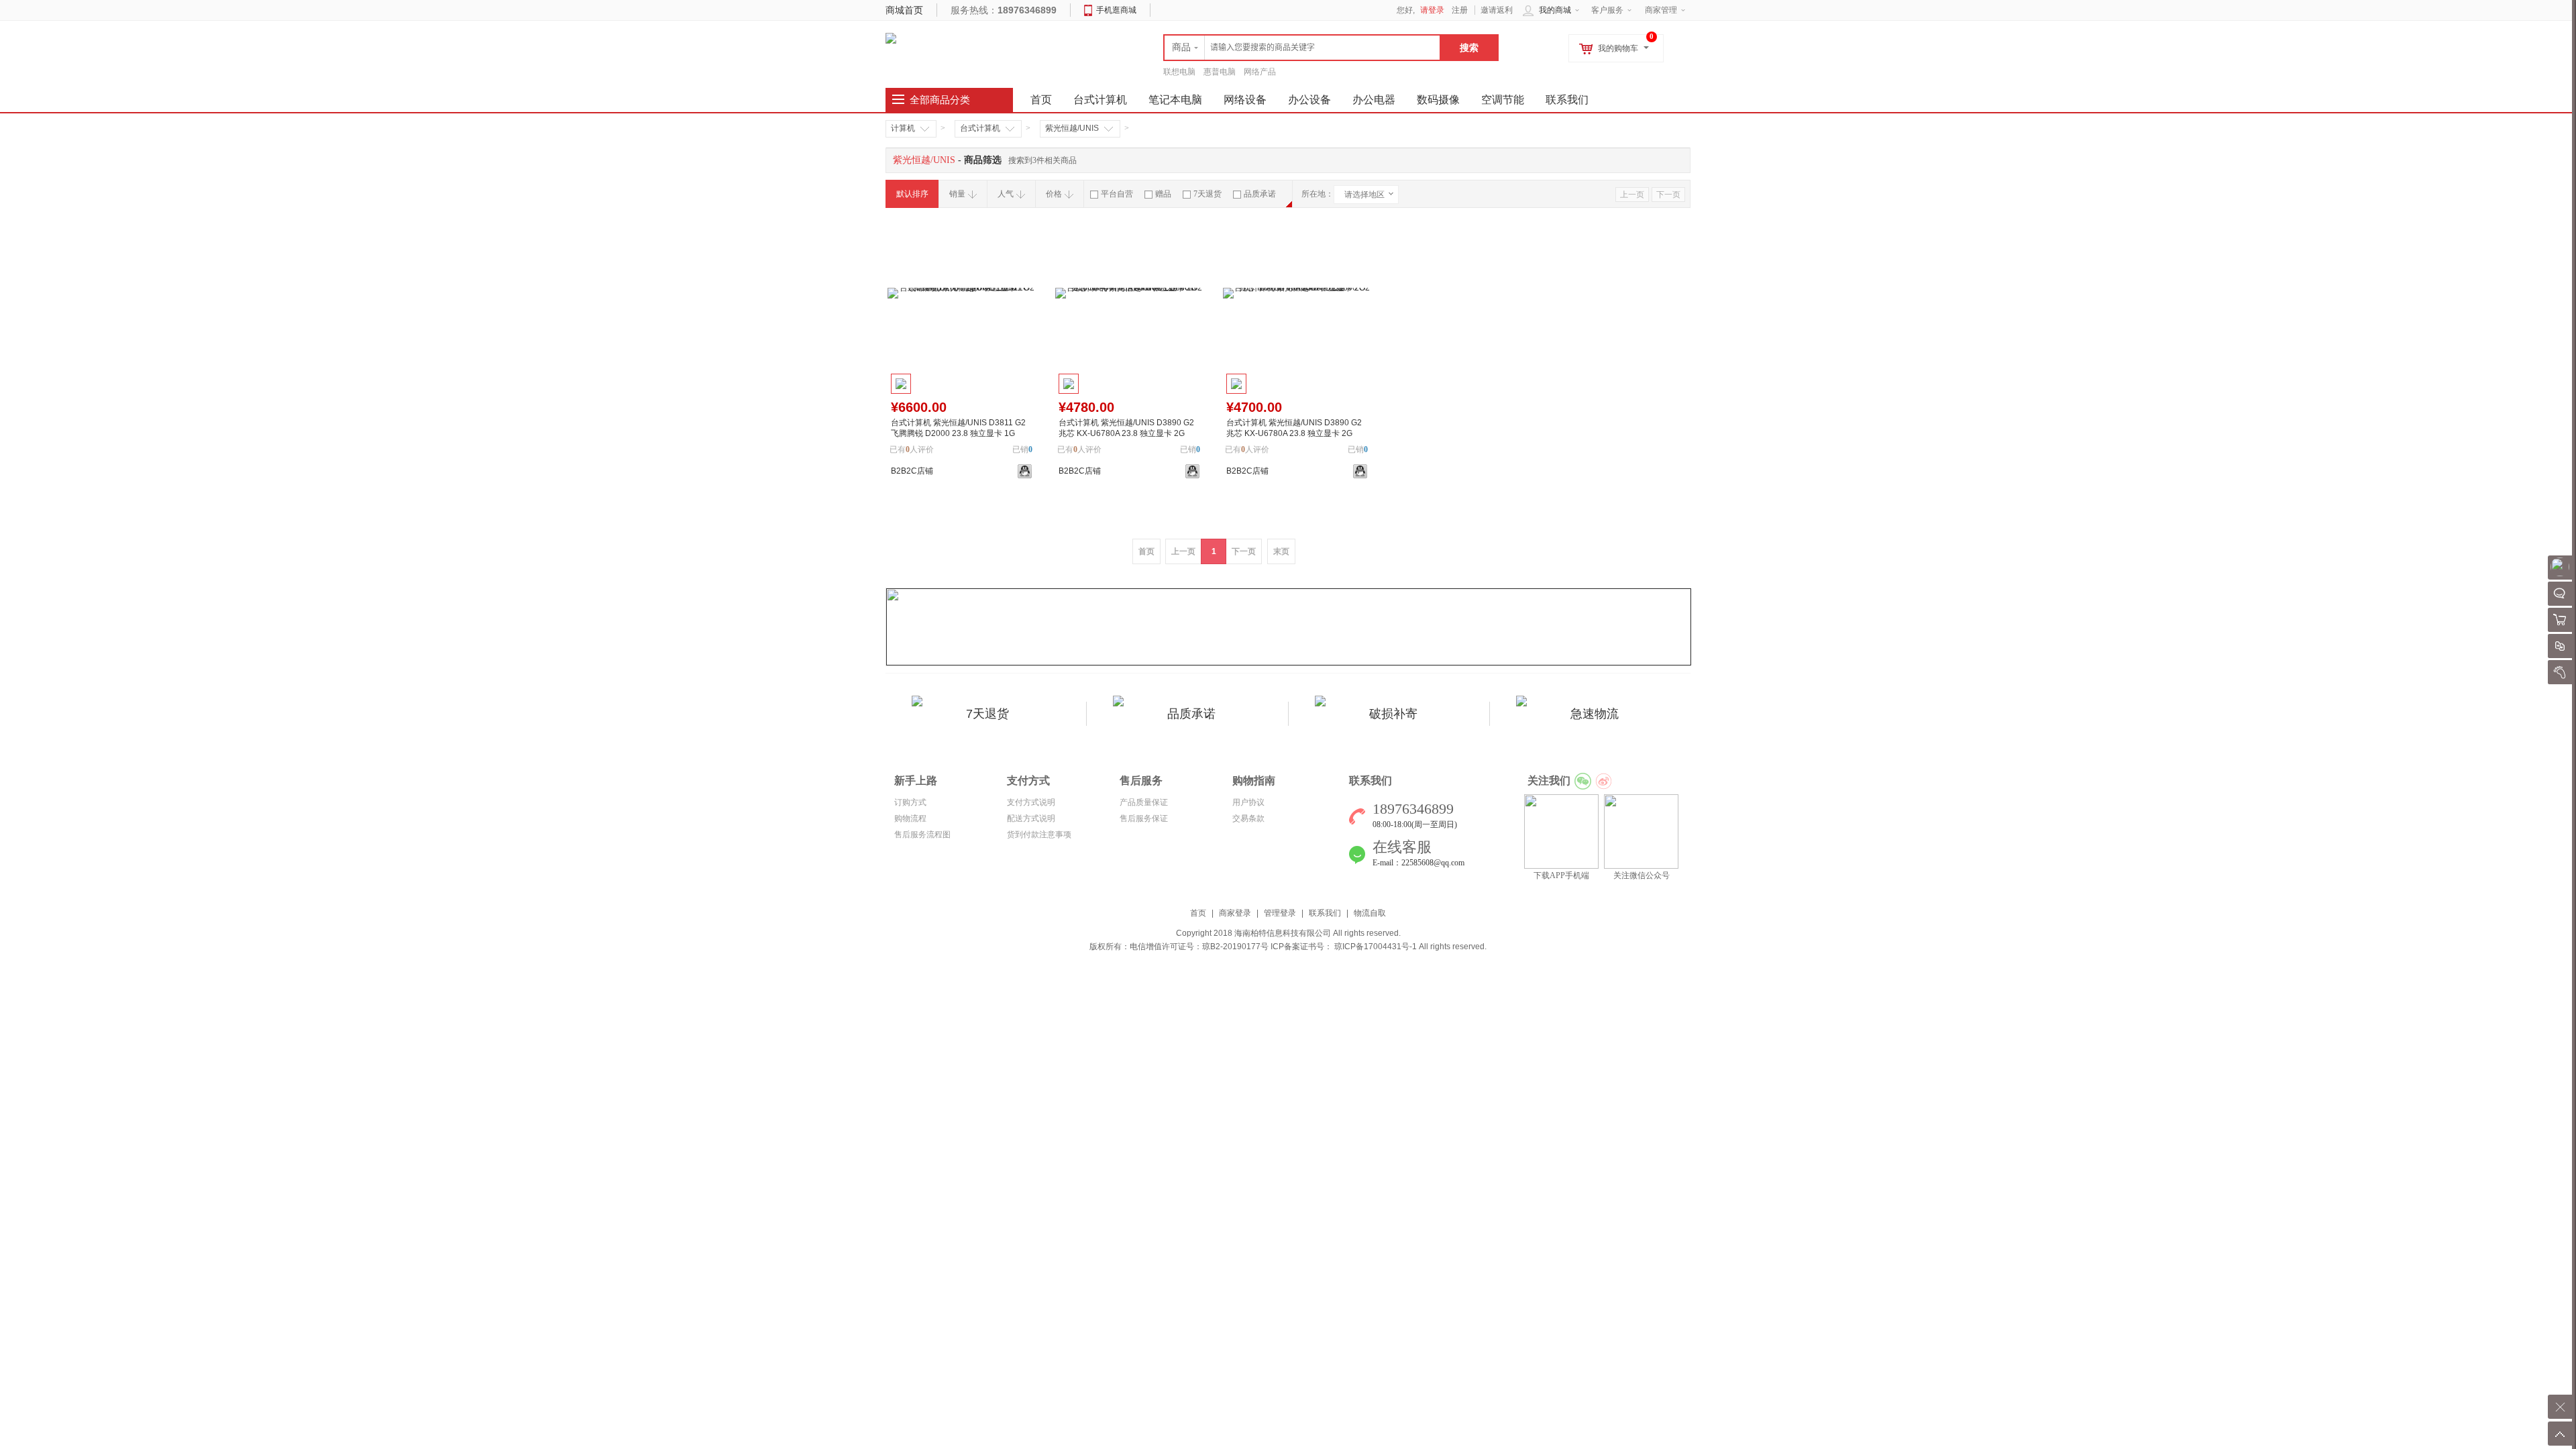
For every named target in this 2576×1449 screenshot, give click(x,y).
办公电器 (1374, 100)
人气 (1006, 194)
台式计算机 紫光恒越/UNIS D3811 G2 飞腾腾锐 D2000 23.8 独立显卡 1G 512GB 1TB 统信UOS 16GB (958, 433)
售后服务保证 (1144, 818)
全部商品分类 (940, 100)
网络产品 (1260, 72)
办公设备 (1309, 100)
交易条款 (1248, 818)
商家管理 (1661, 10)
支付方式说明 (1031, 802)
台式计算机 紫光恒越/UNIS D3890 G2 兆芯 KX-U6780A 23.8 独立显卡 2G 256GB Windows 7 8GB (1294, 433)
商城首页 (904, 10)
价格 (1054, 194)
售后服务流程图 (922, 835)
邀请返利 (1497, 10)
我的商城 (1555, 10)
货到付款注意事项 (1039, 835)
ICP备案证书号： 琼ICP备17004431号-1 (1344, 947)
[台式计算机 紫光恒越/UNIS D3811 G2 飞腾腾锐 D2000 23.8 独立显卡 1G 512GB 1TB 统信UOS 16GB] (961, 293)
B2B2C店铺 (912, 471)
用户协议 (1248, 802)
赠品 (1163, 194)
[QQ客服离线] (1025, 471)
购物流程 (910, 818)
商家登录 (1235, 913)
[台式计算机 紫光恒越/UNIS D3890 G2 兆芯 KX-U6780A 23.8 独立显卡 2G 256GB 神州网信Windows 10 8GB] (1129, 293)
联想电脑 (1179, 72)
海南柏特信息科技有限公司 (1283, 933)
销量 (957, 194)
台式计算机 (1100, 100)
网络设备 (1245, 100)
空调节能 (1503, 100)
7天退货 (1207, 194)
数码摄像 (1438, 100)
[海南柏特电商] (891, 38)
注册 (1460, 10)
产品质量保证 (1144, 802)
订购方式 (910, 802)
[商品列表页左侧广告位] (1289, 627)
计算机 (903, 128)
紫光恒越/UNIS (1072, 128)
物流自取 (1370, 913)
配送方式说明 (1031, 818)
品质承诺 (1260, 194)
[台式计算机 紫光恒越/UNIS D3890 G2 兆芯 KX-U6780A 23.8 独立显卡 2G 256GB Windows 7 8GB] (1297, 293)
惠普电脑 (1220, 72)
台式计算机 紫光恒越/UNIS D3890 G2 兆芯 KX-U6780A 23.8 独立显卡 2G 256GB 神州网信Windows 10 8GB (1126, 433)
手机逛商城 (1116, 10)
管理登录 (1280, 913)
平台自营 (1117, 194)
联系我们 (1567, 100)
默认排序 (912, 194)
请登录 (1432, 10)
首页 (1198, 913)
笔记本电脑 (1175, 100)
